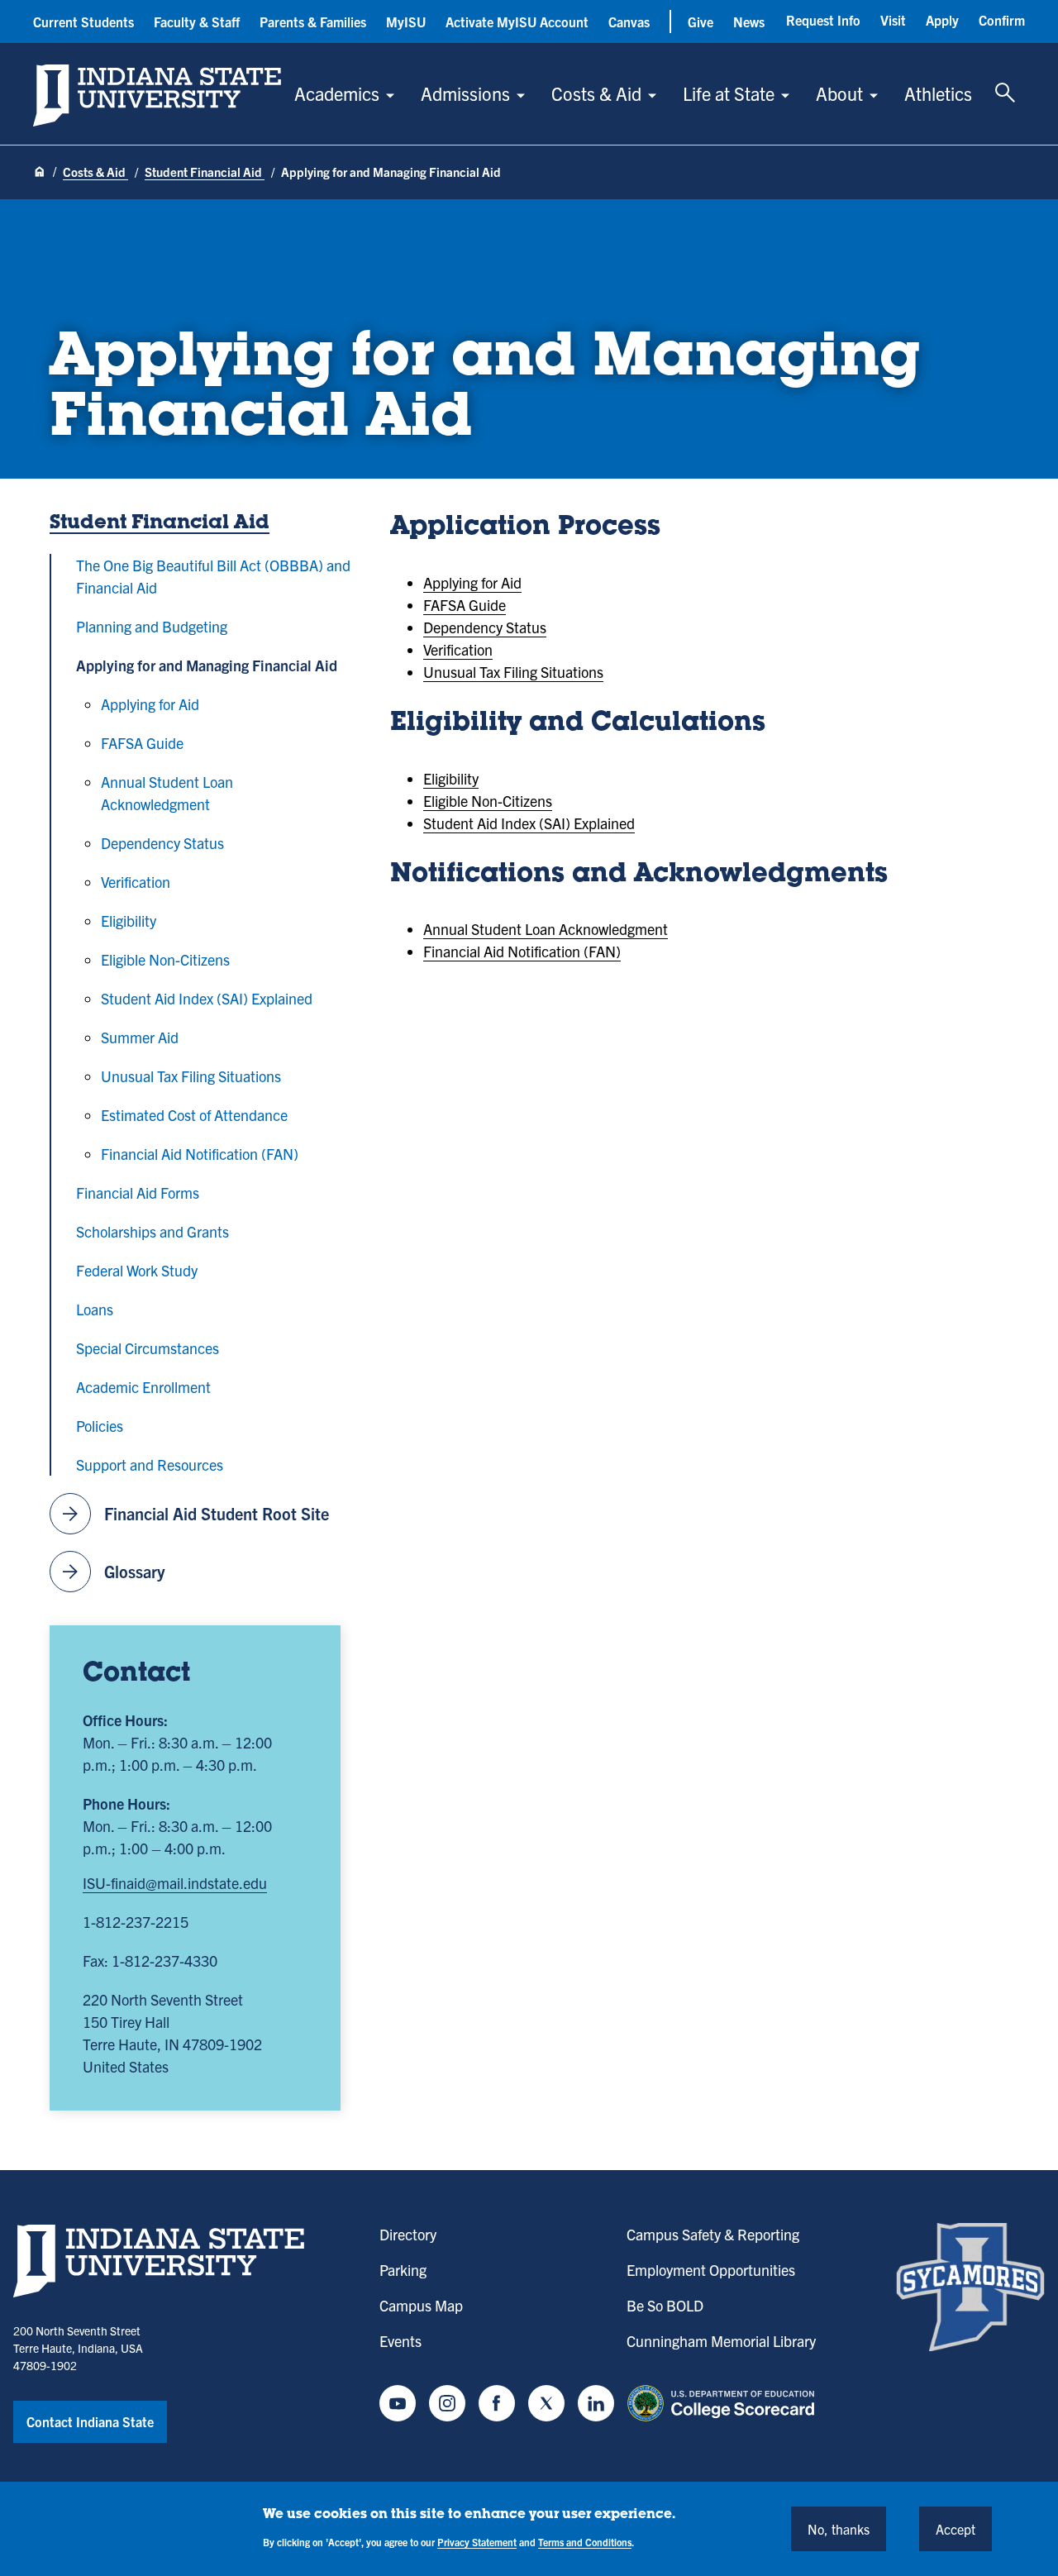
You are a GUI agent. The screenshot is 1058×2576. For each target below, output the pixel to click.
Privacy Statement (477, 2542)
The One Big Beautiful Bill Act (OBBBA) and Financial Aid (213, 577)
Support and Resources (150, 1465)
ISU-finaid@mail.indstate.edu (175, 1883)
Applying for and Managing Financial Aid (207, 666)
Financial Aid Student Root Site (193, 1514)
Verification (136, 883)
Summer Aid (140, 1038)
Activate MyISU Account (517, 21)
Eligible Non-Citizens (165, 960)
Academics (337, 93)
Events (400, 2341)
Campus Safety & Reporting (713, 2234)
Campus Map (421, 2305)
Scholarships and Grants (153, 1232)
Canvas (629, 21)
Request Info (823, 20)
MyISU (406, 21)
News (749, 21)
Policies (100, 1426)
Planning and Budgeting (152, 627)
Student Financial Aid (205, 172)
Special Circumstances (148, 1349)
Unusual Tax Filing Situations (191, 1077)
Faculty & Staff (197, 21)
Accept (956, 2528)
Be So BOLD (665, 2305)
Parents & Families (313, 21)
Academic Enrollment (143, 1388)
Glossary (111, 1572)
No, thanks (839, 2528)
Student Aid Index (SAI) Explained (207, 999)
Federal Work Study (137, 1271)
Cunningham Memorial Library (721, 2341)
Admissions (465, 93)
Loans (95, 1310)
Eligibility (129, 921)
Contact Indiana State (90, 2421)
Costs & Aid (596, 93)
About (839, 93)
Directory (408, 2234)
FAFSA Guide (142, 744)
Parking (403, 2270)
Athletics (938, 93)
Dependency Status (162, 844)
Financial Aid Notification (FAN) (200, 1154)
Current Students (83, 21)
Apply (942, 20)
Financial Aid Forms (138, 1193)
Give (701, 21)
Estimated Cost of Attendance (194, 1116)
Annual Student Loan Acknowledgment (167, 794)
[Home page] (40, 173)
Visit (893, 20)
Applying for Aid (150, 705)
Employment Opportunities (711, 2270)
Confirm (1002, 20)
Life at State (729, 93)
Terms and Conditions (585, 2542)
